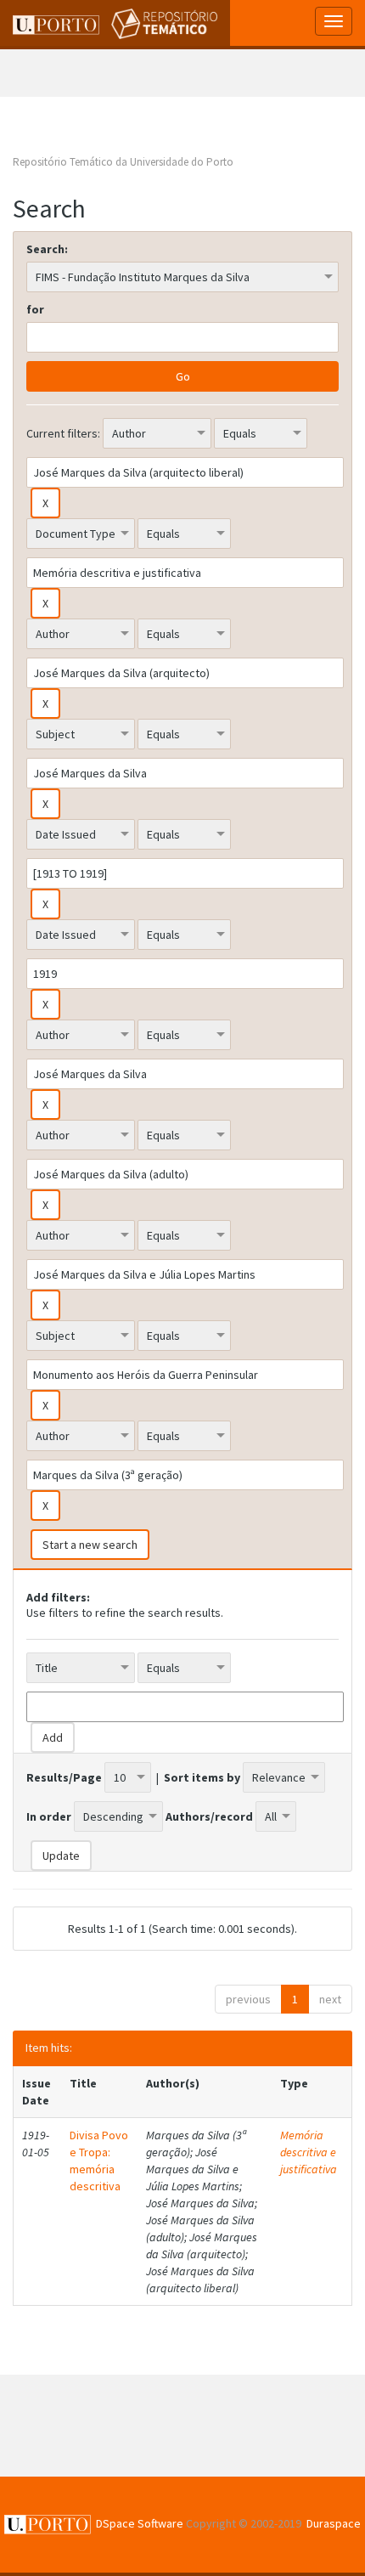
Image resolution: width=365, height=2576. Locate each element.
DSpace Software (140, 2523)
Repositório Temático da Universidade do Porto (123, 162)
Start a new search (90, 1545)
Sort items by (202, 1777)
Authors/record (209, 1816)
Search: (47, 249)
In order (49, 1816)
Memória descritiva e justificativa (309, 2152)
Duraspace (334, 2523)
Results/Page (64, 1777)
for (35, 309)
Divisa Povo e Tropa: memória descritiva (99, 2161)
